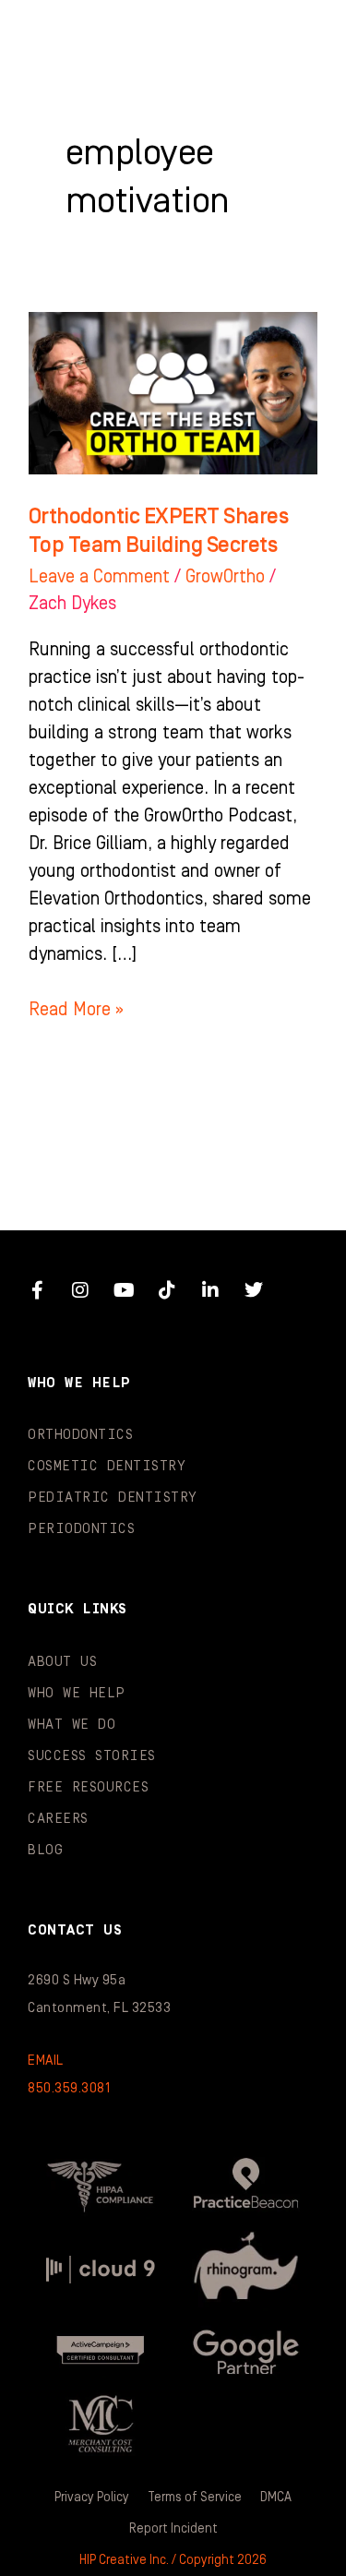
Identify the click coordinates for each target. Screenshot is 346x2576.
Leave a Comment (99, 577)
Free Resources (88, 1787)
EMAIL (46, 2061)
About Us (62, 1662)
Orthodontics (80, 1435)
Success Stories (92, 1756)
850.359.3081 (69, 2088)
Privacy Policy (92, 2498)
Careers (58, 1819)
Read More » (76, 1008)
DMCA (276, 2498)
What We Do (72, 1725)
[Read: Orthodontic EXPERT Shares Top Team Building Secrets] (173, 392)
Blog (45, 1850)
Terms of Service (195, 2498)
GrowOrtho (225, 577)
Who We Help (77, 1693)
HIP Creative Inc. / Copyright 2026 (173, 2560)
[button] (295, 37)
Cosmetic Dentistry (107, 1466)
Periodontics (81, 1529)
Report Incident (173, 2529)
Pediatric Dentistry (113, 1498)
